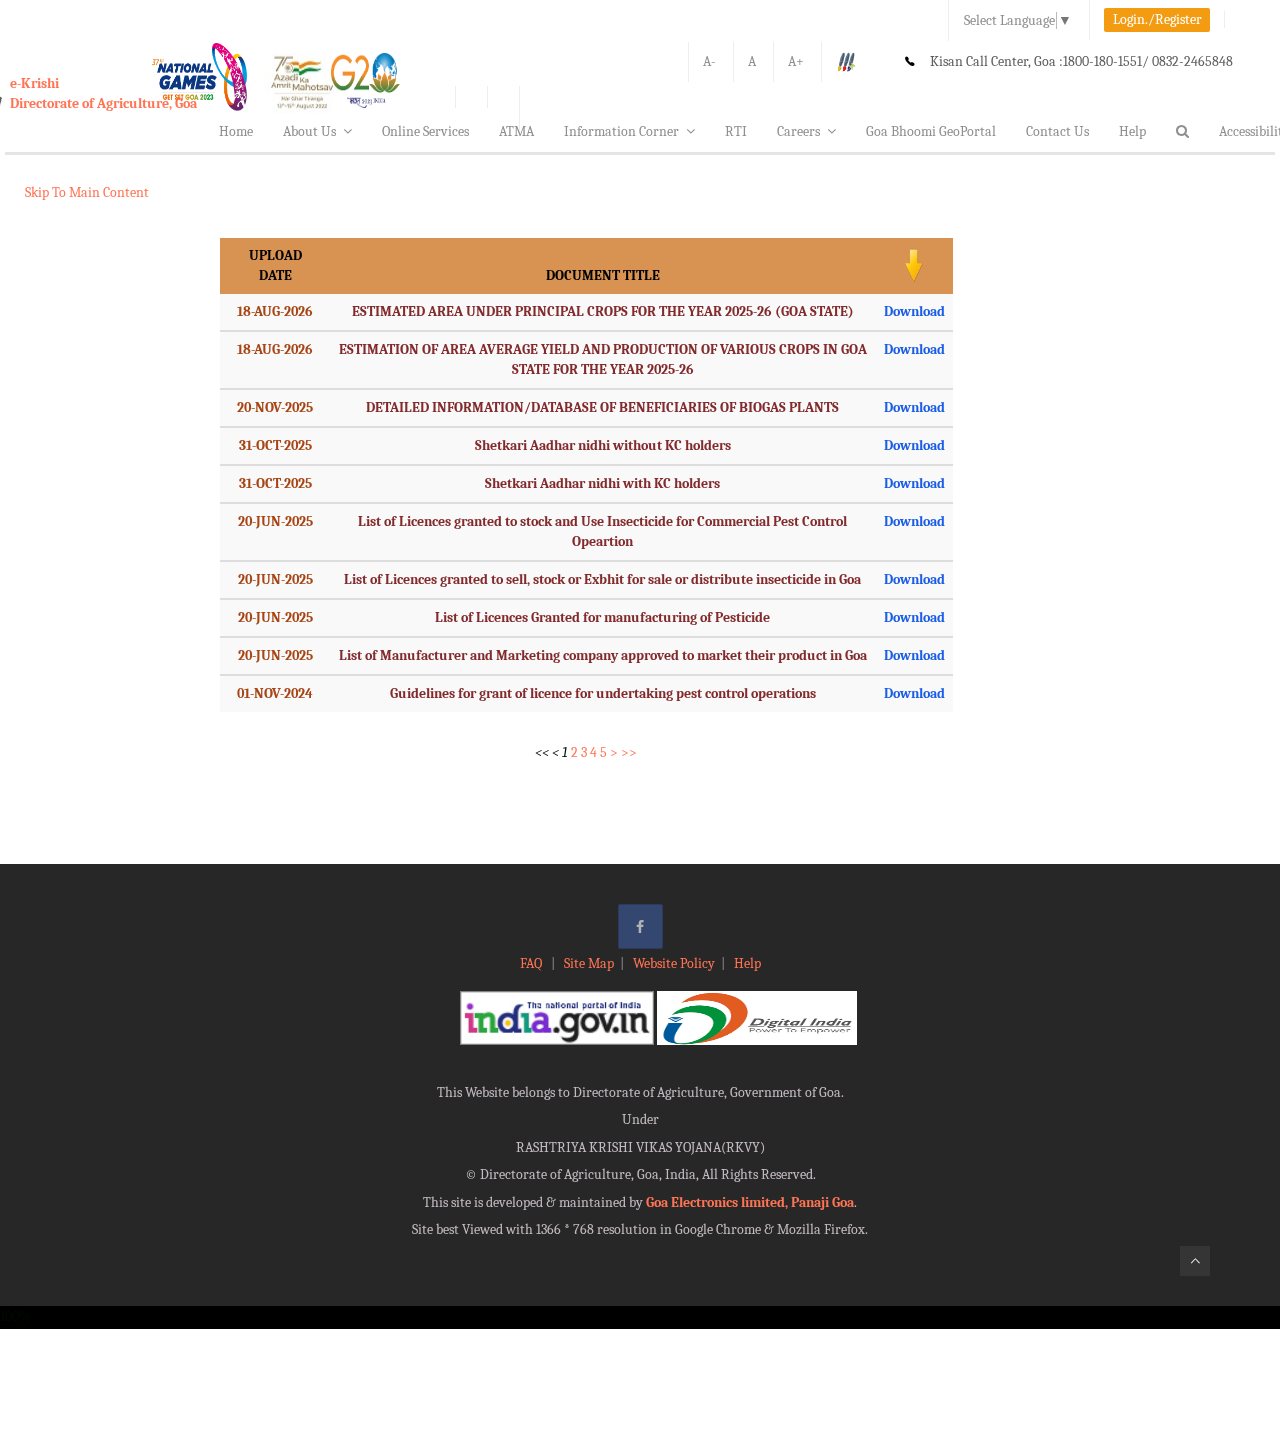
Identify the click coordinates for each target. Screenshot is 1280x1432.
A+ (796, 61)
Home (236, 131)
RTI (736, 131)
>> (629, 752)
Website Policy (674, 963)
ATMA (516, 131)
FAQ (532, 963)
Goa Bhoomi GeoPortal (931, 131)
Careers (798, 131)
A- (709, 61)
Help (1132, 131)
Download (914, 311)
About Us (309, 131)
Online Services (425, 131)
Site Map (589, 963)
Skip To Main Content (87, 192)
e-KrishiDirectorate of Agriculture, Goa (103, 93)
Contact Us (1057, 131)
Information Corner (621, 131)
